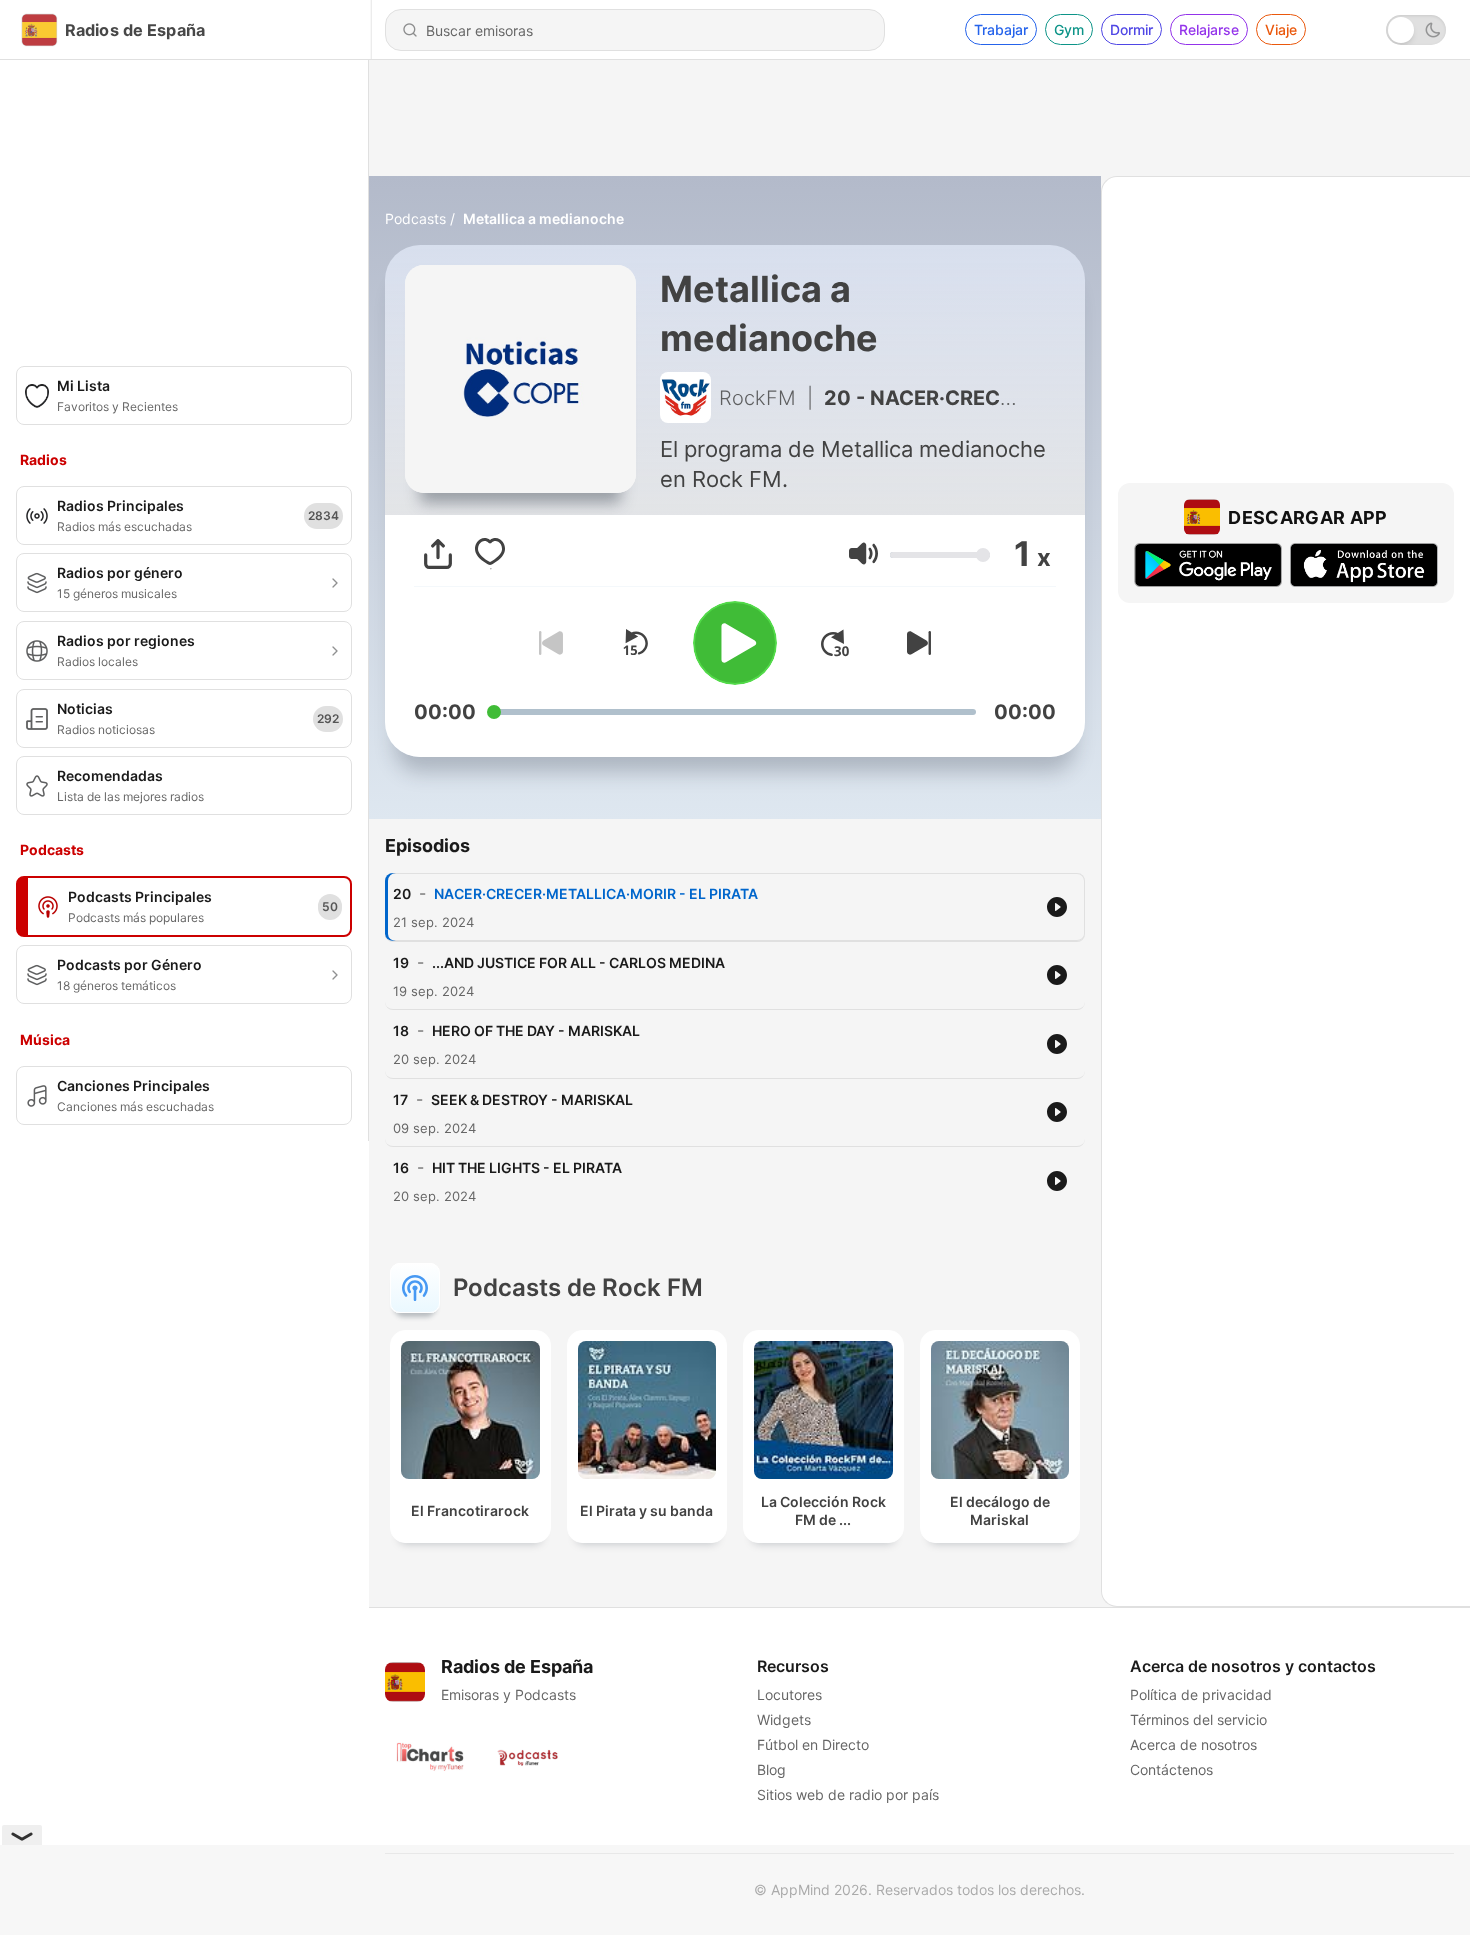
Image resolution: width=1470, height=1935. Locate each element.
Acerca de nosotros (1193, 1744)
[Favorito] (490, 554)
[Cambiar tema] (1416, 30)
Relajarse (1209, 29)
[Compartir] (438, 554)
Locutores (789, 1694)
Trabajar (1001, 29)
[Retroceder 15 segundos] (635, 643)
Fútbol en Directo (813, 1744)
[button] (863, 553)
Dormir (1131, 29)
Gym (1069, 29)
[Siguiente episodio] (915, 643)
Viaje (1281, 29)
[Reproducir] (735, 643)
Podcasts (415, 218)
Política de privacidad (1201, 1694)
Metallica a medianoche (543, 218)
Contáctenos (1171, 1769)
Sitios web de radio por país (848, 1794)
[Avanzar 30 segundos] (835, 643)
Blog (771, 1769)
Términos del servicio (1198, 1719)
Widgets (784, 1719)
